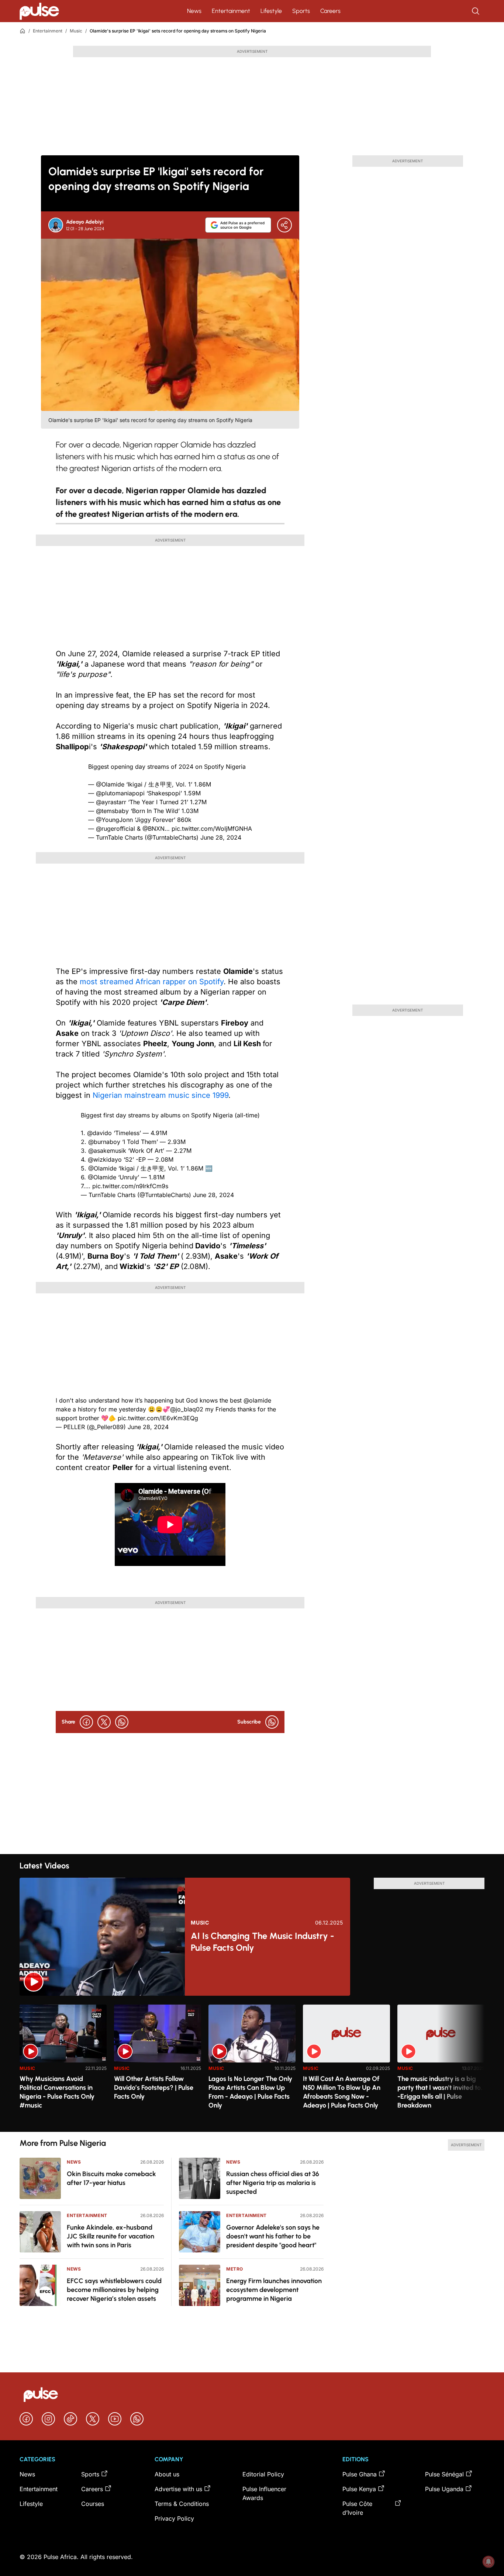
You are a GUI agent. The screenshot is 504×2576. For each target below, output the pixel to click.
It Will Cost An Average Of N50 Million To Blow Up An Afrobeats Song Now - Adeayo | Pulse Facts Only (342, 2092)
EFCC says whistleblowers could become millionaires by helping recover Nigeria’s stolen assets (114, 2290)
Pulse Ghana (360, 2474)
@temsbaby (112, 811)
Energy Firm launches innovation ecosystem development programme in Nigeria (274, 2290)
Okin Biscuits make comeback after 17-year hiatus (111, 2178)
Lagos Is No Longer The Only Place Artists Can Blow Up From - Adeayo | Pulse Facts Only (250, 2092)
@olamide (257, 1400)
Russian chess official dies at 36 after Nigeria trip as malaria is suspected (273, 2183)
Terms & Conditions (182, 2504)
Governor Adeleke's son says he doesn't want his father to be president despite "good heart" (273, 2236)
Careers (330, 11)
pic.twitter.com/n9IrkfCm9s (130, 1186)
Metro (235, 2269)
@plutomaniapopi (120, 793)
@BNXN (153, 829)
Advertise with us (178, 2489)
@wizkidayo (105, 1159)
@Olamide (110, 784)
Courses (93, 2504)
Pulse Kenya (359, 2489)
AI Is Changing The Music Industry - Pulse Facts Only (263, 1942)
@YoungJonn (114, 820)
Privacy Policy (174, 2518)
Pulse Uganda (444, 2489)
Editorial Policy (263, 2474)
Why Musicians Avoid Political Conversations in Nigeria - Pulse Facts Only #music (57, 2092)
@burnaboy (104, 1142)
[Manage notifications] (489, 2562)
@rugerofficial (115, 829)
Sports (301, 11)
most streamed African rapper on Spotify (152, 982)
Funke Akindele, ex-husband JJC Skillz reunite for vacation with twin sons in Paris (111, 2236)
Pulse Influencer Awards (264, 2493)
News (194, 11)
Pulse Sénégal (444, 2474)
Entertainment (231, 11)
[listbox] (252, 2064)
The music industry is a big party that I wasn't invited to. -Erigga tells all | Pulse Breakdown (440, 2092)
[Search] (476, 11)
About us (167, 2474)
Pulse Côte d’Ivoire (357, 2508)
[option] (63, 2065)
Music (76, 31)
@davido (99, 1133)
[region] (252, 2064)
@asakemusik (107, 1151)
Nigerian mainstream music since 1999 (159, 1095)
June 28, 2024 (221, 837)
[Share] (284, 225)
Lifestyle (271, 11)
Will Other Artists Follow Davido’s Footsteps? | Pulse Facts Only (154, 2088)
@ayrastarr (111, 802)
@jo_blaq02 (187, 1409)
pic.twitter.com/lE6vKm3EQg (158, 1418)
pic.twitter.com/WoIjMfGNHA (212, 829)
